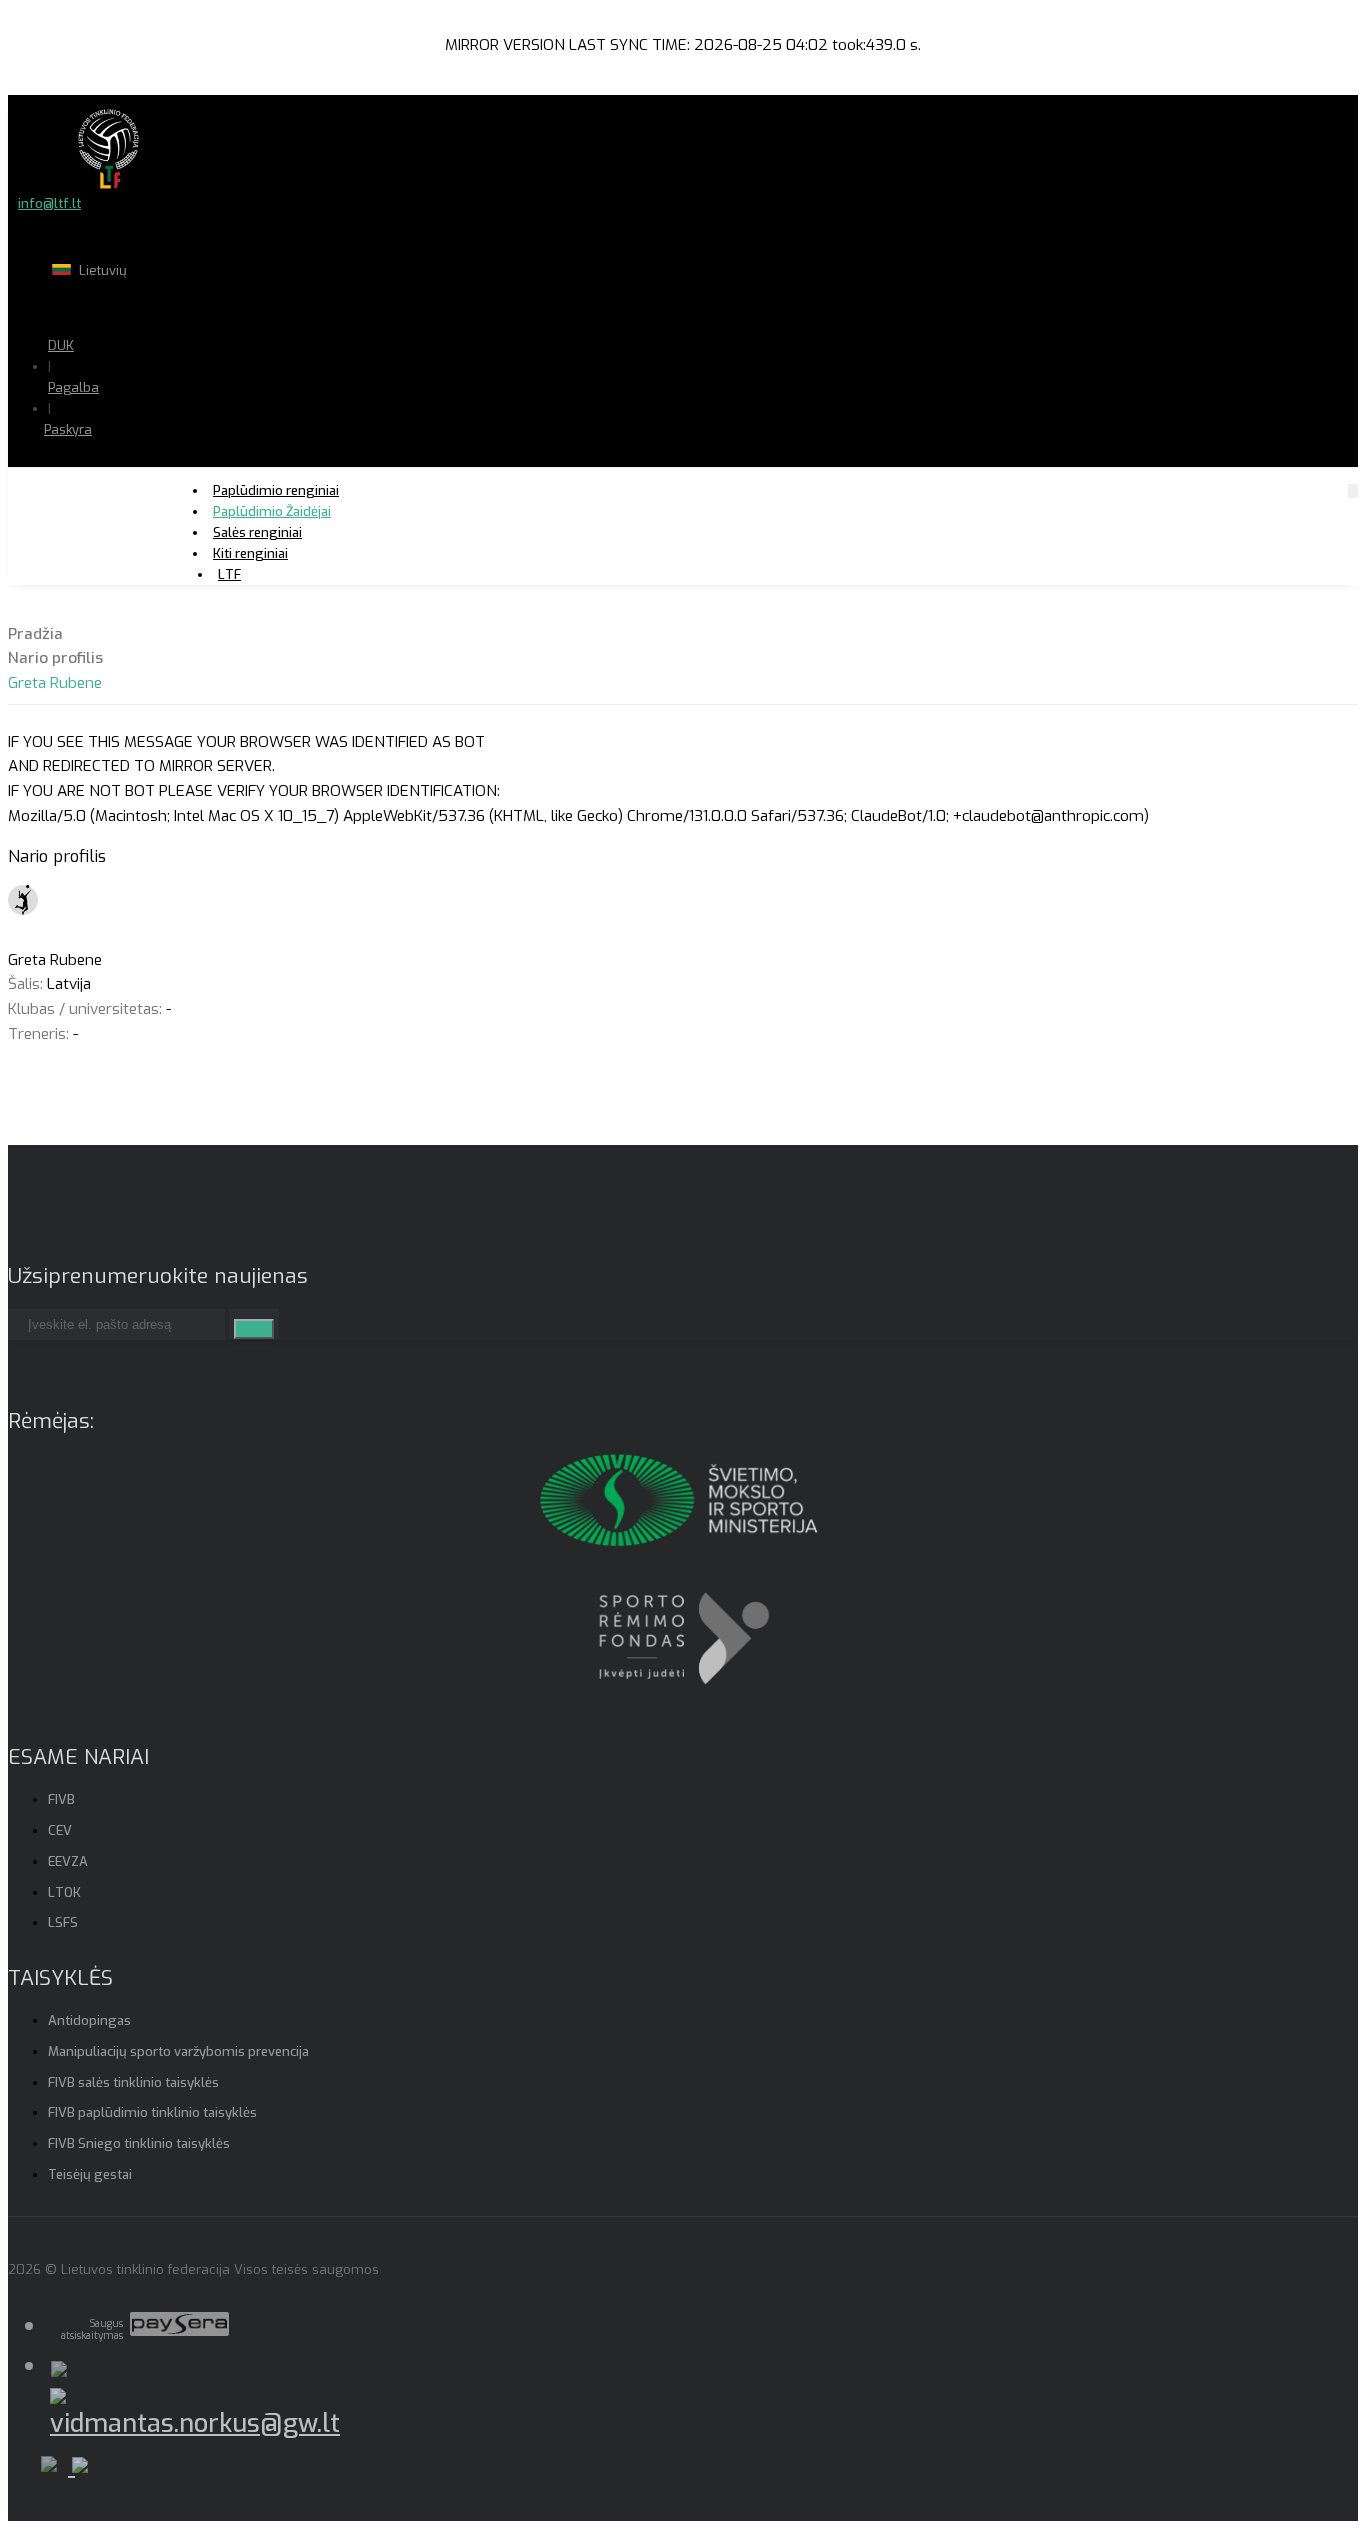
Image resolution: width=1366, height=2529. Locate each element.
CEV (60, 1830)
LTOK (64, 1892)
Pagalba (73, 387)
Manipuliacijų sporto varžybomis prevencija (178, 2051)
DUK (61, 345)
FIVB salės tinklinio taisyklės (133, 2082)
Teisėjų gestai (90, 2174)
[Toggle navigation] (1353, 490)
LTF (229, 574)
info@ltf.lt (49, 203)
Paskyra (68, 429)
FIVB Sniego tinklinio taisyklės (139, 2143)
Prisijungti (133, 468)
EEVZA (68, 1861)
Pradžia (35, 634)
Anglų (155, 309)
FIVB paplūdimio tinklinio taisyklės (152, 2112)
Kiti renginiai (250, 553)
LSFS (63, 1922)
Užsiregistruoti (148, 489)
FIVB (61, 1799)
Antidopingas (89, 2020)
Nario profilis (55, 658)
